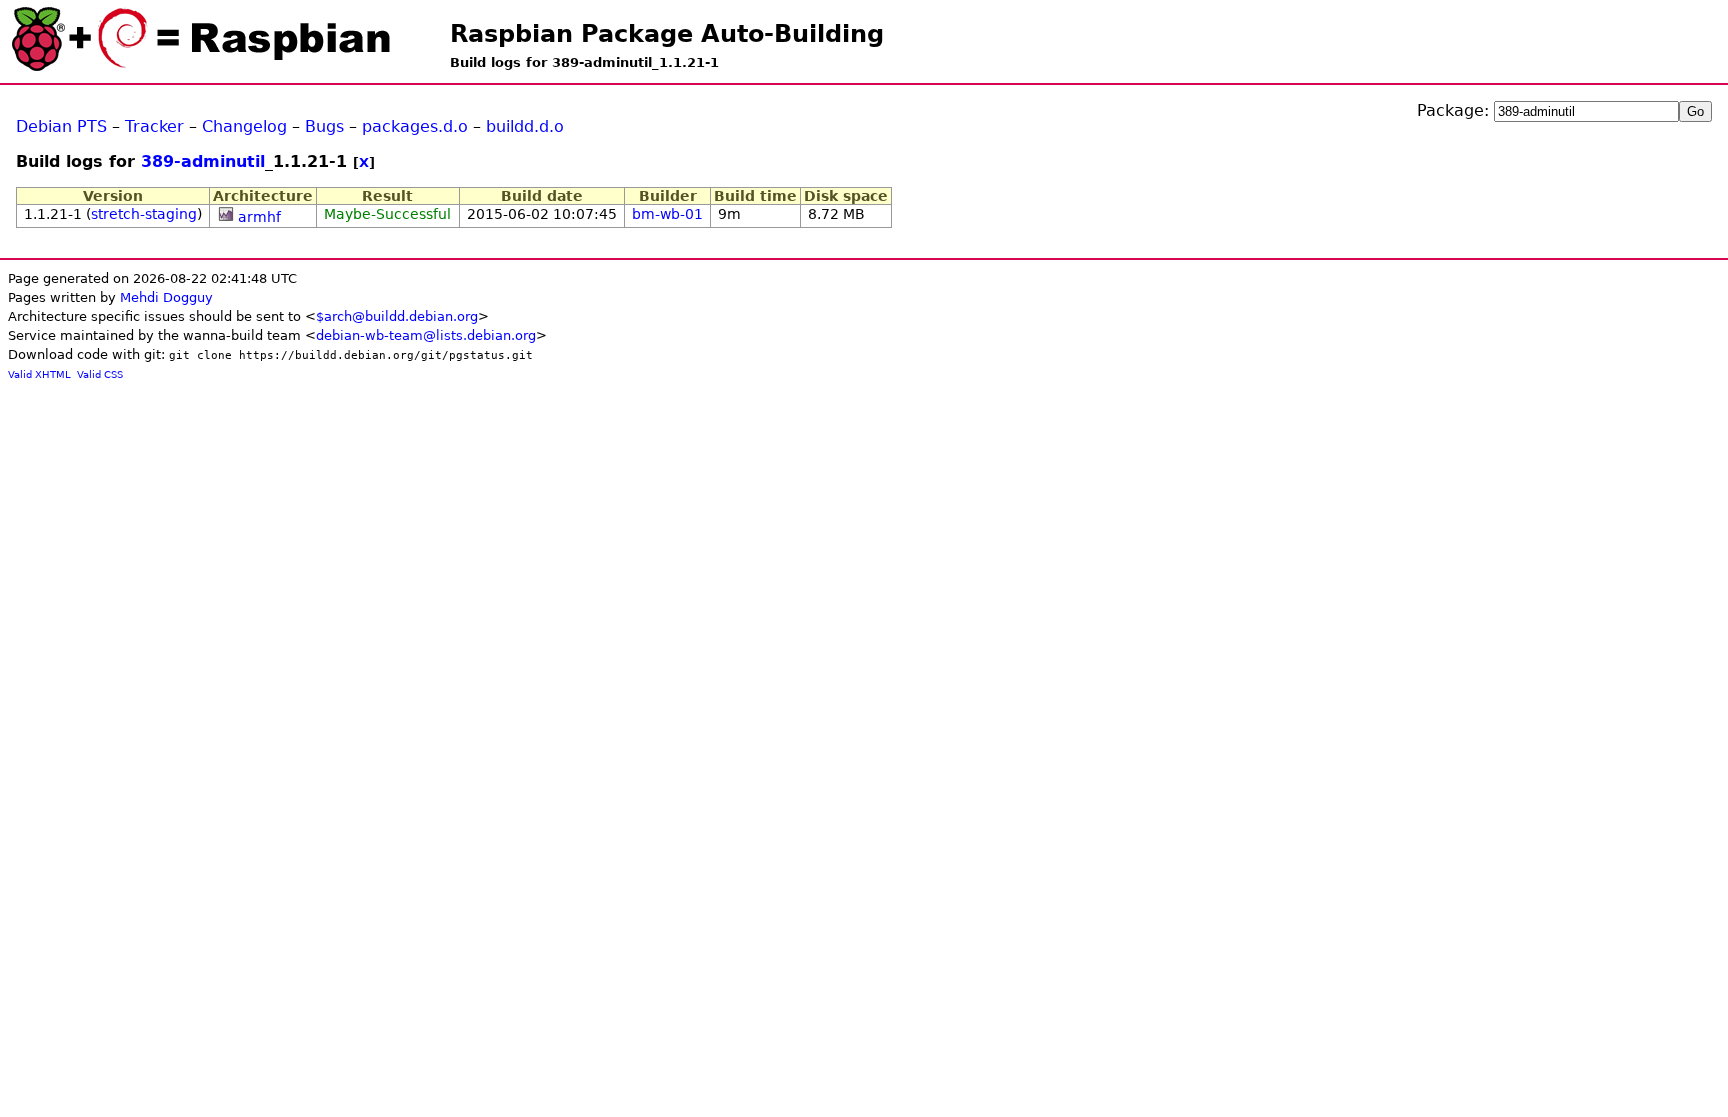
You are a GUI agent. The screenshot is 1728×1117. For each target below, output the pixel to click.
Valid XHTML (39, 374)
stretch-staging (144, 214)
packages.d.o (415, 126)
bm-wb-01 (667, 214)
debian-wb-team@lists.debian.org (426, 335)
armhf (259, 217)
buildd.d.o (525, 126)
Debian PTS (61, 126)
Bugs (324, 126)
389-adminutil (203, 161)
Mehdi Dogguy (166, 297)
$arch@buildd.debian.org (397, 316)
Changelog (244, 126)
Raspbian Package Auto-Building (667, 34)
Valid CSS (100, 374)
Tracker (154, 126)
